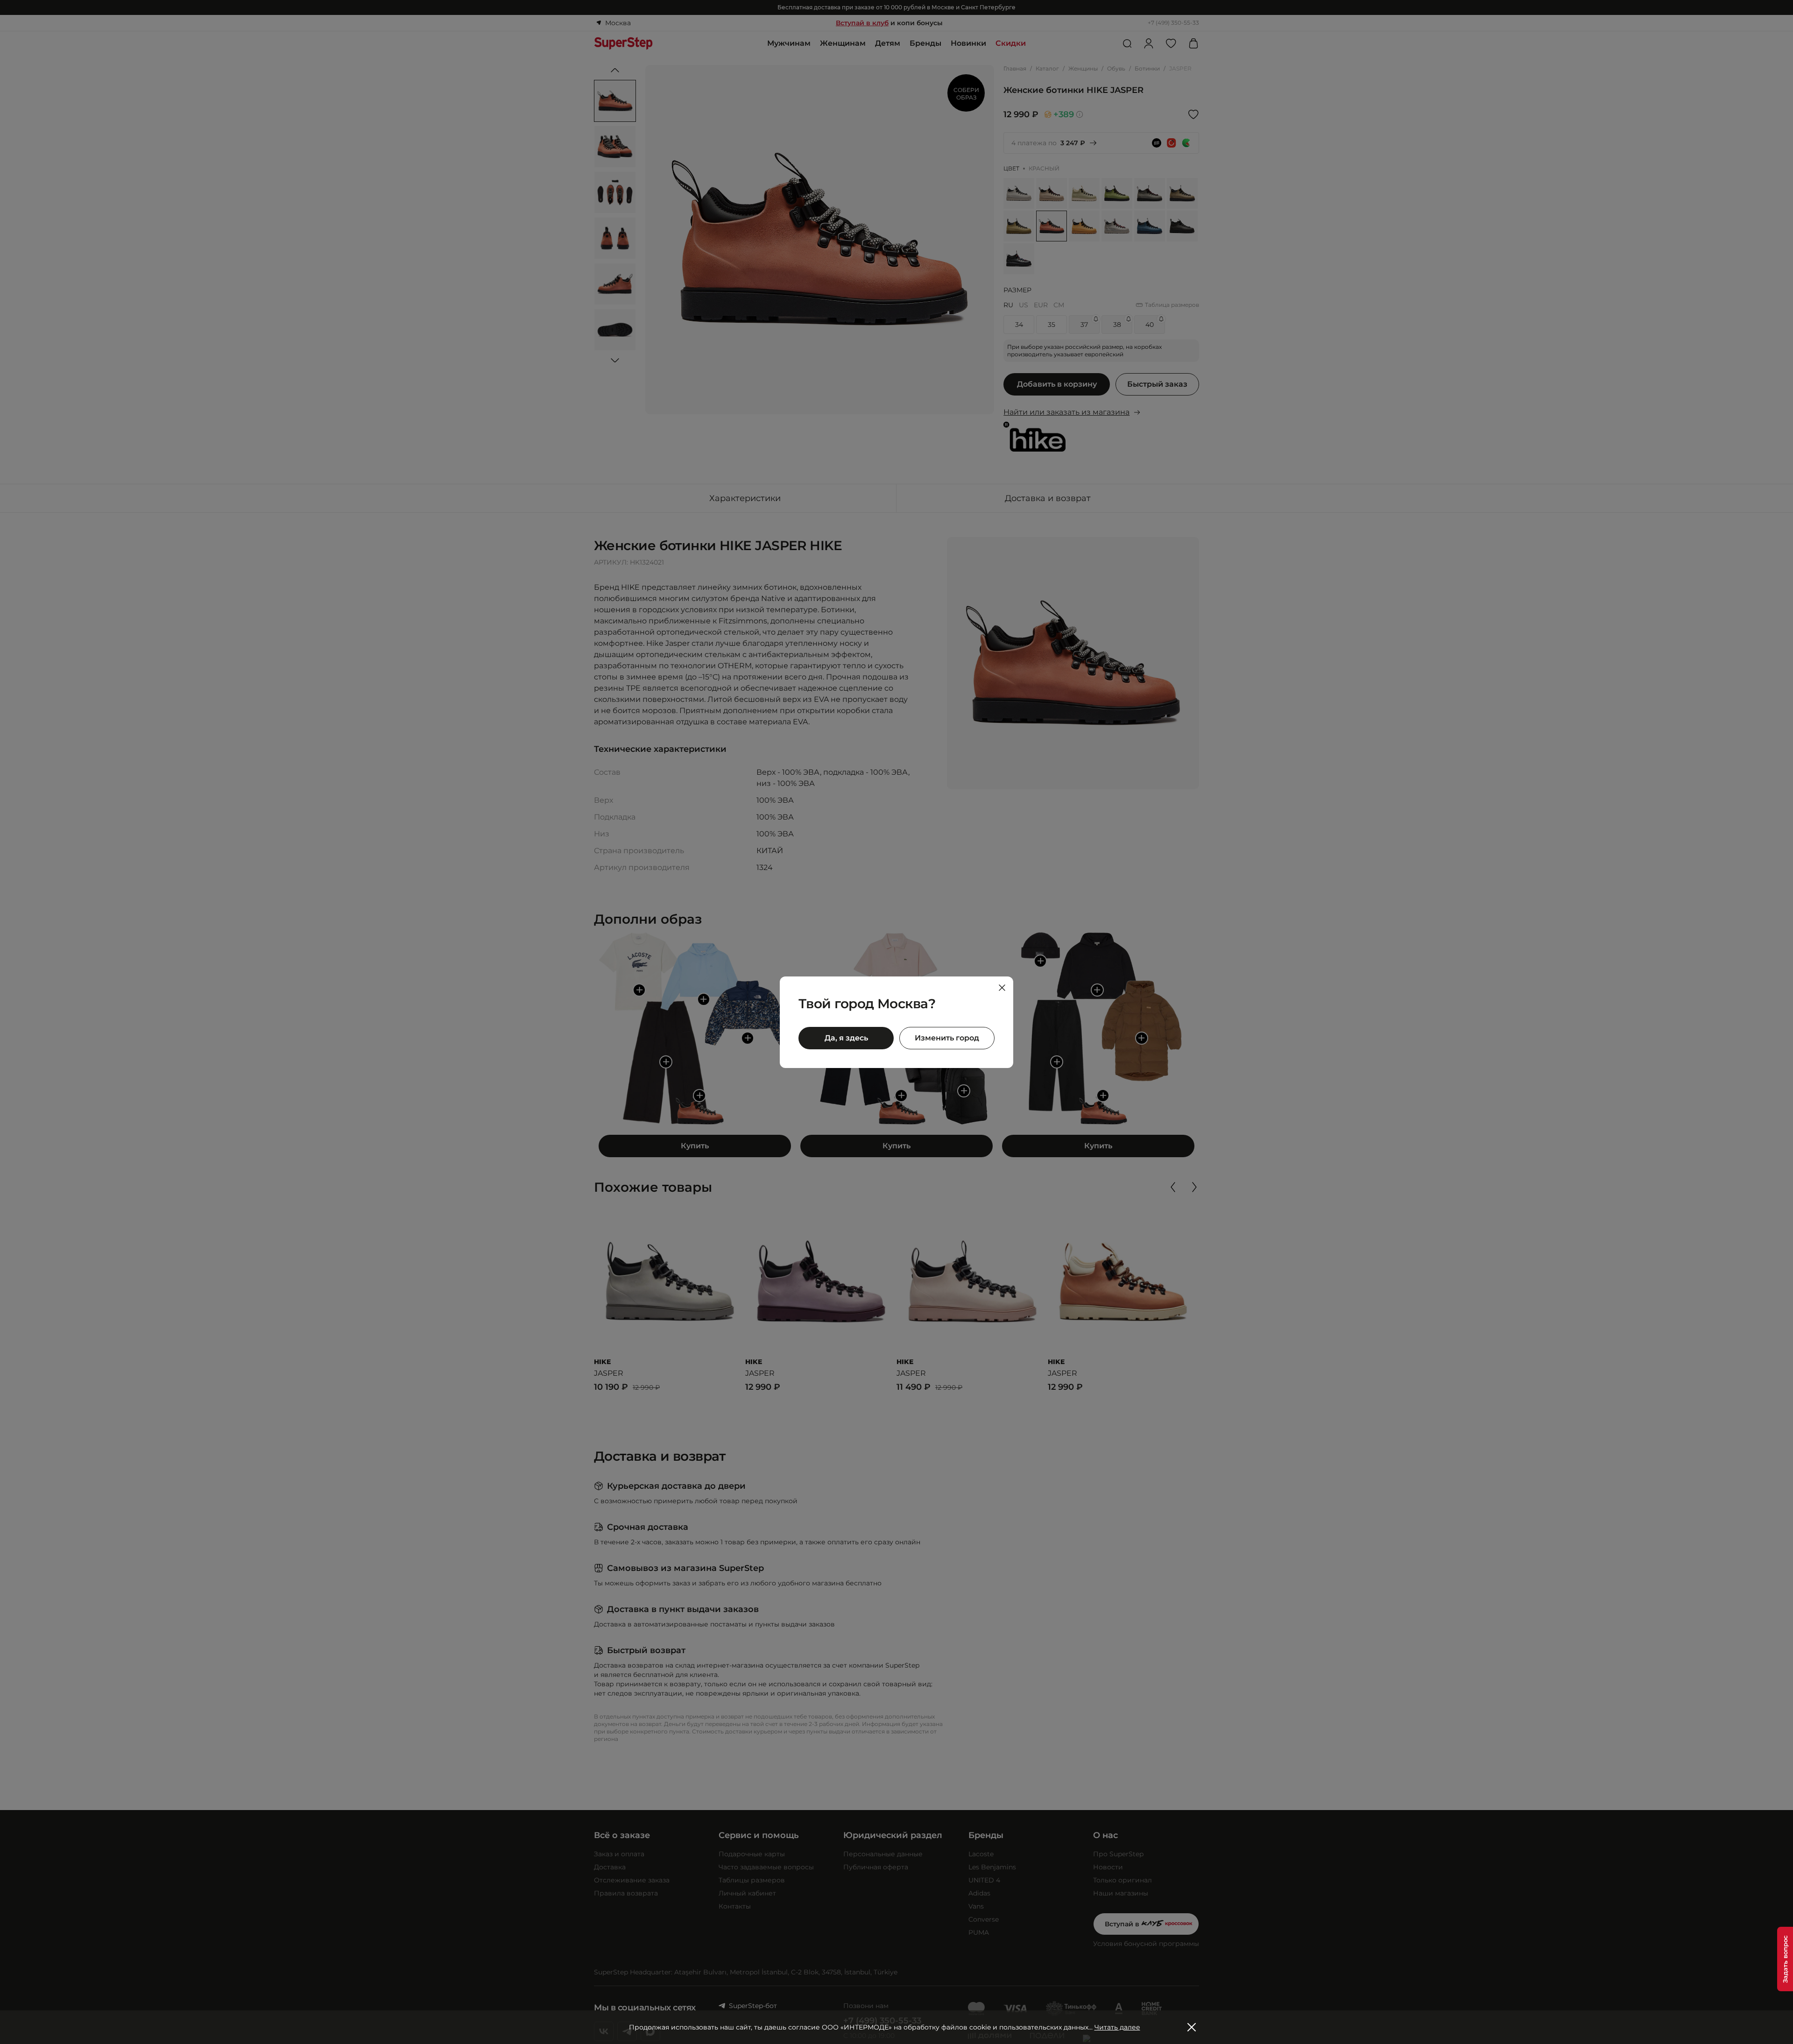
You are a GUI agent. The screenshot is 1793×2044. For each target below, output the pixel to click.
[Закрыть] (1002, 988)
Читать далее (1117, 2027)
